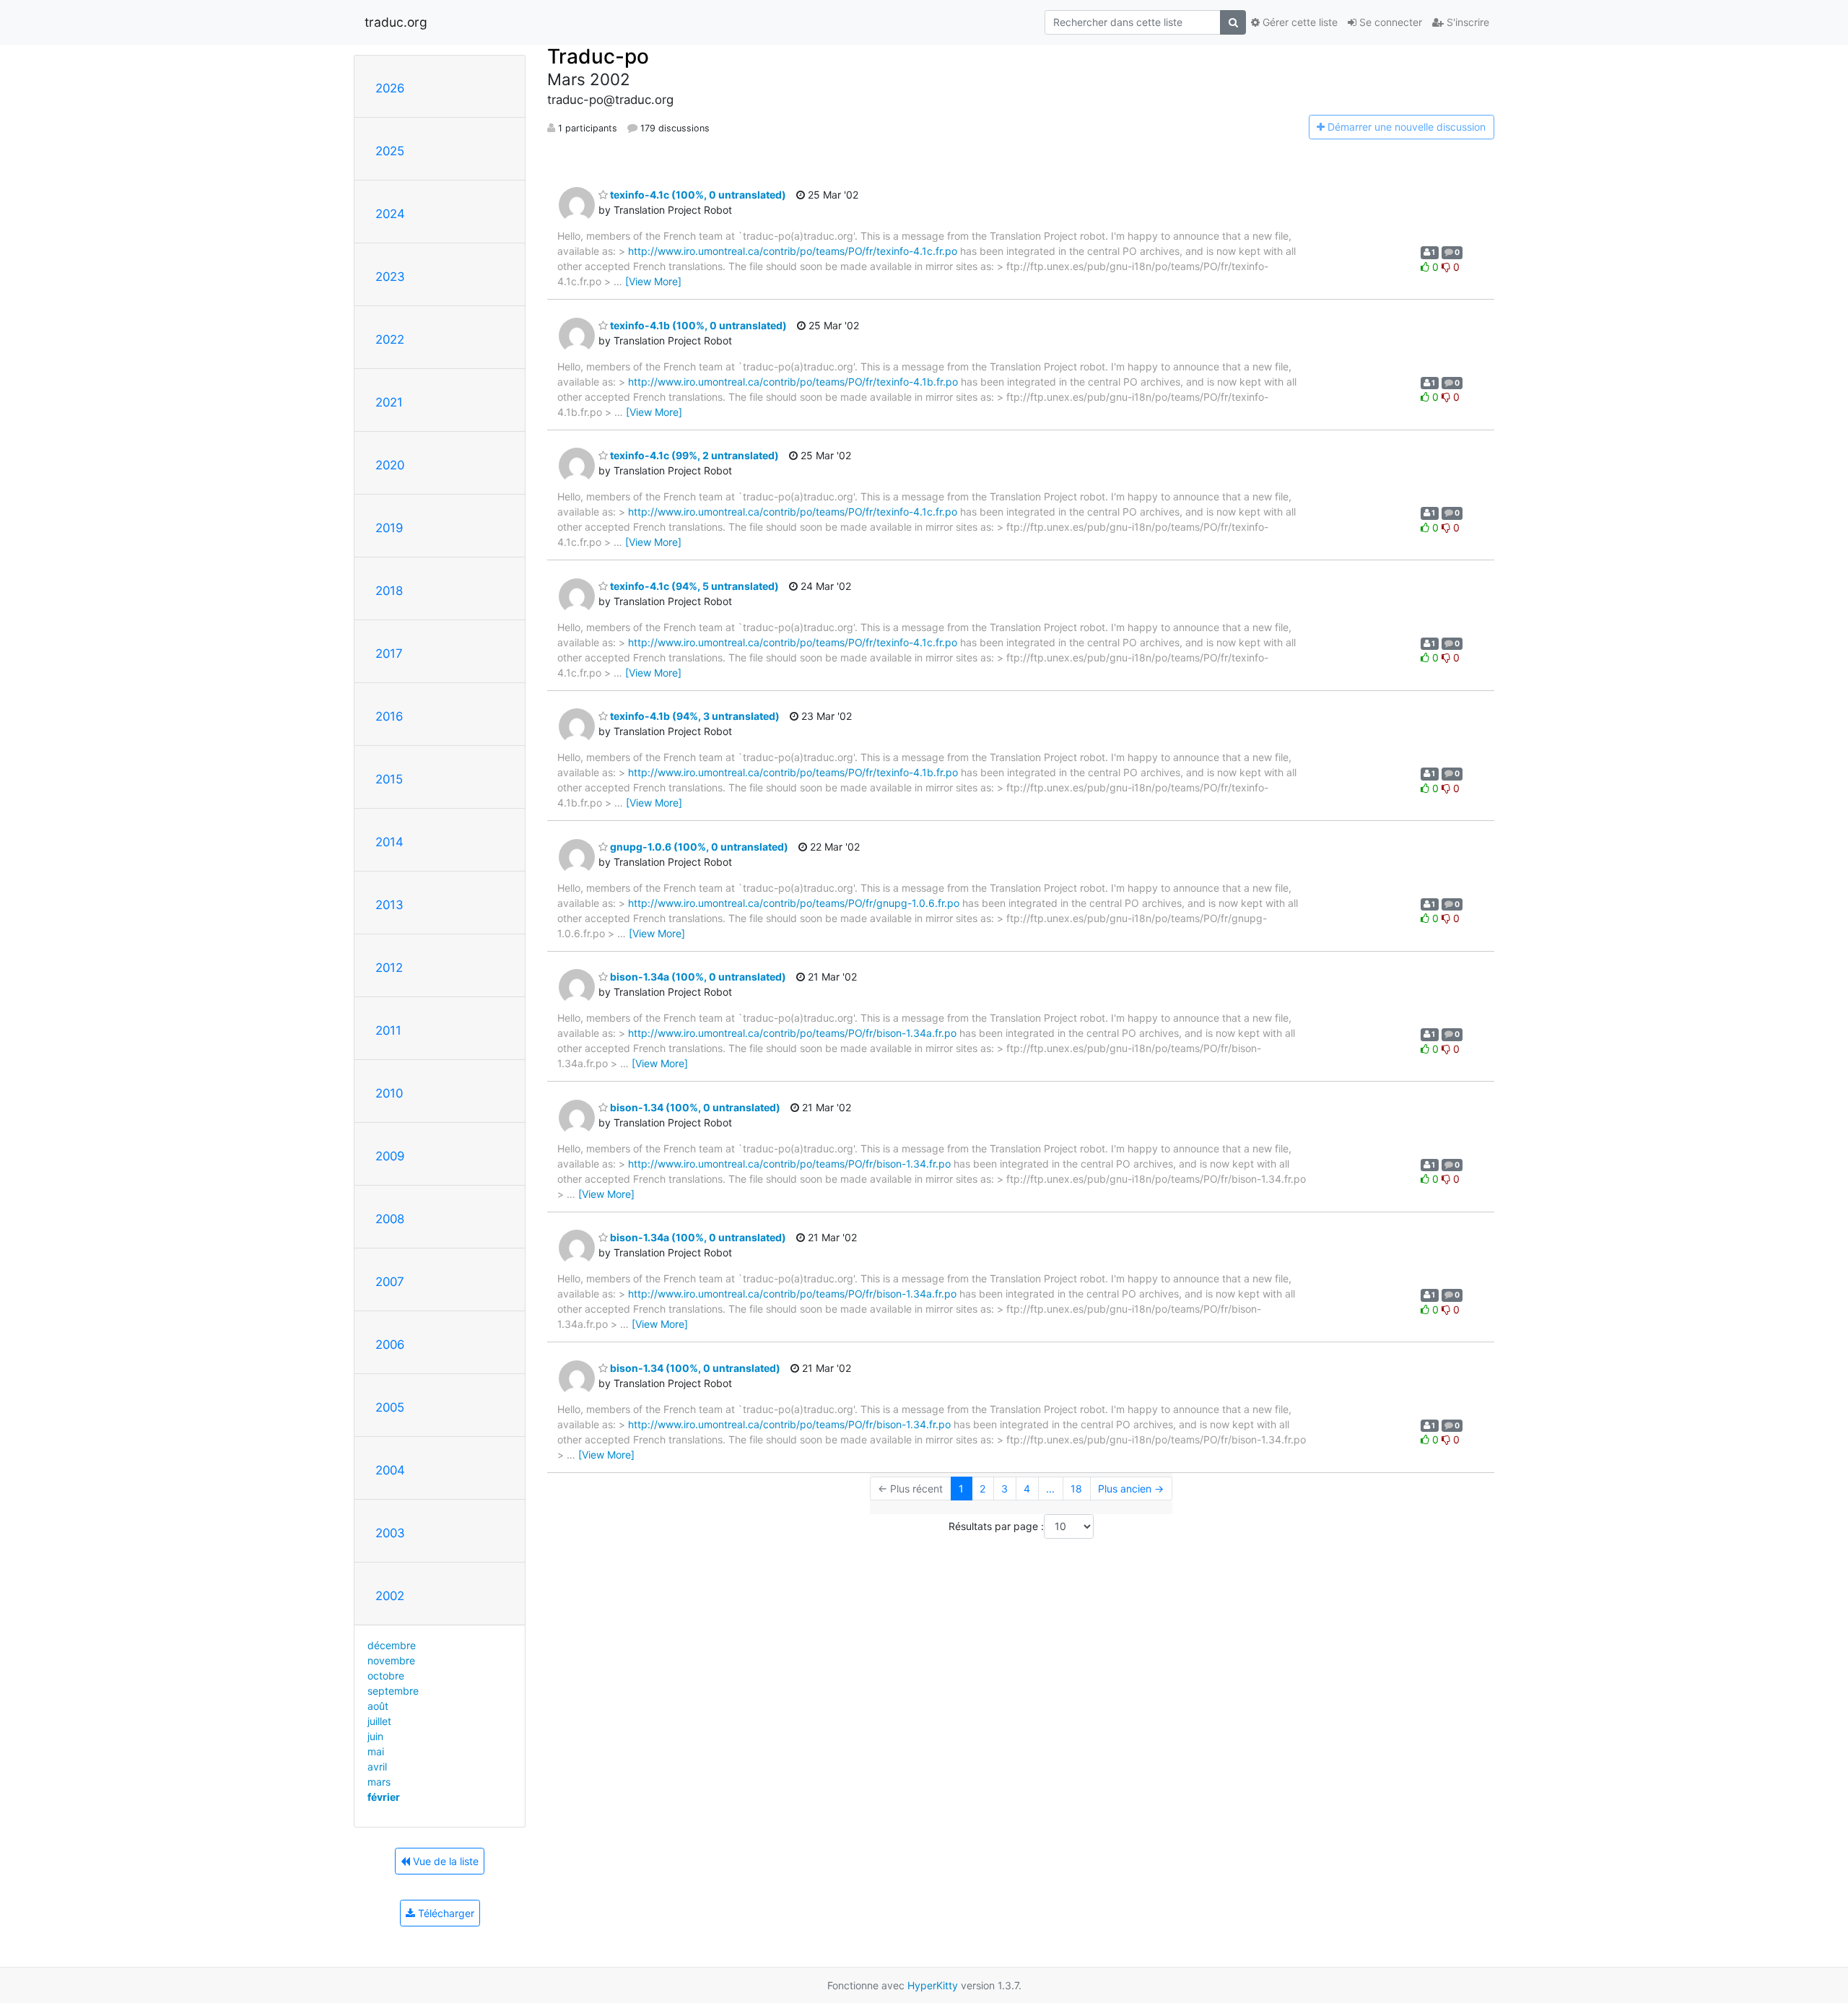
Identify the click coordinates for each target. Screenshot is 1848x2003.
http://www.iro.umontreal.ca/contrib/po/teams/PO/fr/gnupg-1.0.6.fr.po (794, 903)
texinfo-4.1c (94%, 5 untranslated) (693, 586)
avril (377, 1767)
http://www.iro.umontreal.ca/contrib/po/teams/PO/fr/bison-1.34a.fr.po (792, 1033)
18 (1076, 1489)
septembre (393, 1691)
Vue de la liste (444, 1861)
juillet (379, 1721)
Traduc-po (598, 56)
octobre (386, 1676)
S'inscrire (1466, 22)
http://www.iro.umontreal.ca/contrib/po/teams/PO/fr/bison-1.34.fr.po (789, 1164)
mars (379, 1782)
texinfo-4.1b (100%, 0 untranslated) (697, 325)
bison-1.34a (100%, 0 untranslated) (697, 977)
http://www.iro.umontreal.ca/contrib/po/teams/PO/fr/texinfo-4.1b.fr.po (793, 382)
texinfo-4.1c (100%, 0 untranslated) (697, 195)
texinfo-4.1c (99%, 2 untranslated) (693, 455)
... (1050, 1489)
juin (375, 1736)
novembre (391, 1660)
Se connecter (1389, 22)
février (384, 1797)
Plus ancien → (1131, 1489)
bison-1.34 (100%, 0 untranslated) (694, 1107)
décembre (392, 1645)
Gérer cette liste (1299, 22)
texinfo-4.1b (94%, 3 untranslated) (694, 716)
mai (376, 1751)
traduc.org (396, 22)
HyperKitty (933, 1985)
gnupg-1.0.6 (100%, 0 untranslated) (698, 847)
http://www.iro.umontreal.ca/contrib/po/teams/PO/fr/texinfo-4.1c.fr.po (793, 251)
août (378, 1706)
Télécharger (445, 1913)
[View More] (653, 281)
